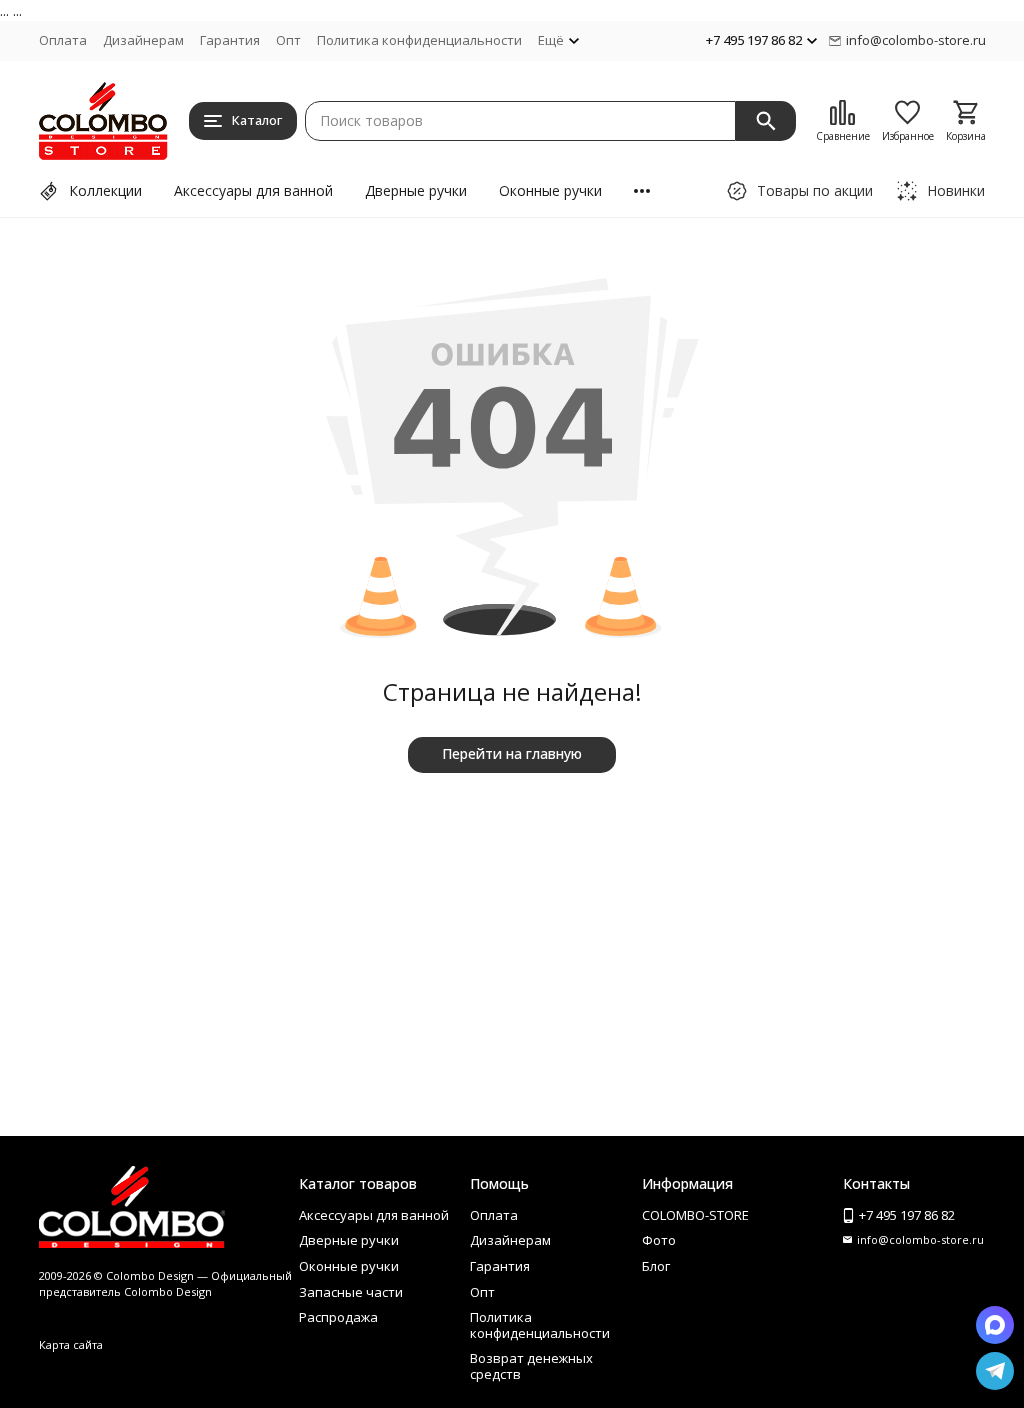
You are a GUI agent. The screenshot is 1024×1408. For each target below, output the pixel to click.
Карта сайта (71, 1344)
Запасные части (351, 1292)
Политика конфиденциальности (419, 40)
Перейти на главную (512, 753)
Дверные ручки (416, 190)
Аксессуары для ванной (253, 190)
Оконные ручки (550, 190)
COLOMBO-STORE (695, 1215)
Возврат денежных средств (531, 1366)
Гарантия (230, 40)
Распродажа (338, 1317)
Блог (656, 1266)
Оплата (63, 40)
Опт (288, 40)
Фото (659, 1240)
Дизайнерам (143, 40)
